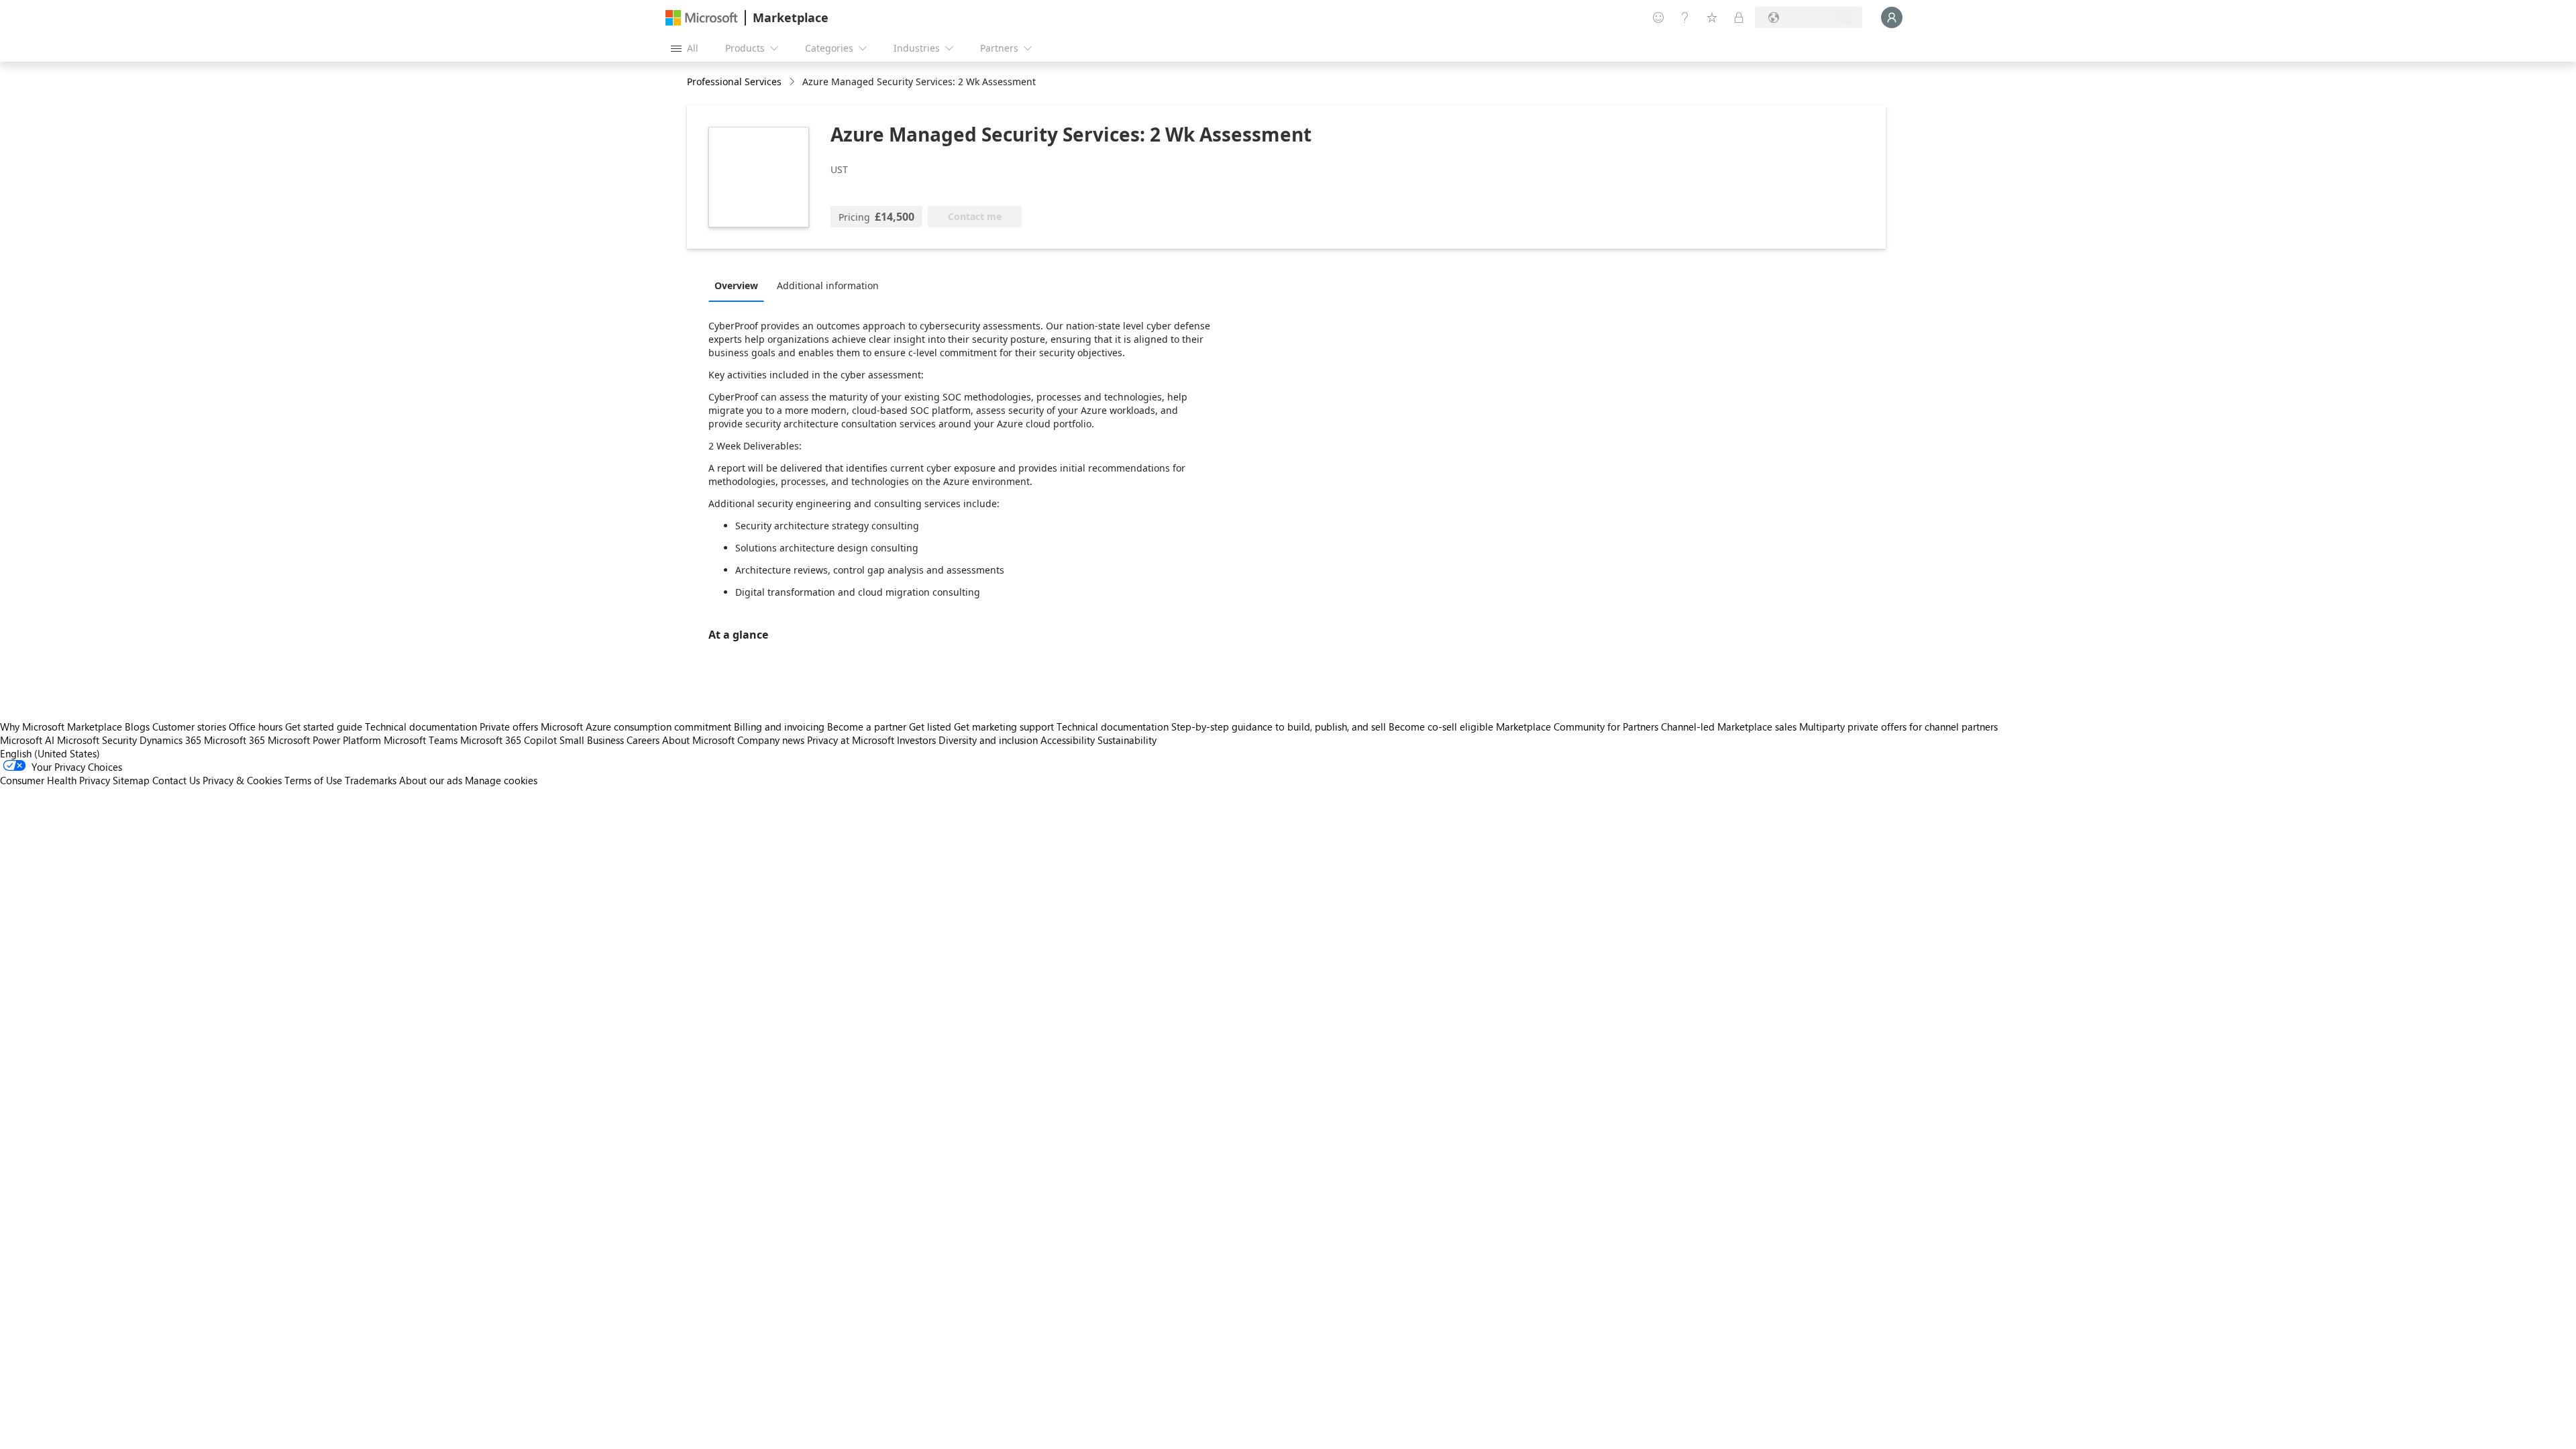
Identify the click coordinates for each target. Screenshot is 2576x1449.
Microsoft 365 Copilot (508, 740)
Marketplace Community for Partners (1577, 727)
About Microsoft (698, 740)
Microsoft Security (97, 740)
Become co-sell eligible (1441, 727)
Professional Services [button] (734, 82)
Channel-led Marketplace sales (1729, 727)
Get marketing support (1004, 727)
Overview (736, 285)
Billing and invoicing (779, 727)
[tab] (740, 285)
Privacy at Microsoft (851, 740)
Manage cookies (501, 780)
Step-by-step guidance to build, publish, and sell (1279, 727)
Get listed (930, 727)
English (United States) (50, 753)
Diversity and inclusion (988, 740)
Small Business (592, 740)
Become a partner (867, 727)
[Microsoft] (702, 18)
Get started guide (324, 727)
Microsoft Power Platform (324, 740)
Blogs (137, 727)
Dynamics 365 (170, 740)
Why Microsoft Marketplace (61, 727)
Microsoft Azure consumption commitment (637, 727)
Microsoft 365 (234, 740)
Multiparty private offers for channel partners (1898, 727)
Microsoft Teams (421, 740)
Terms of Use (313, 780)
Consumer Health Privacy (55, 780)
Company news (771, 740)
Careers (643, 740)
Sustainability (1127, 740)
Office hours (256, 727)
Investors (916, 740)
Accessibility (1068, 740)
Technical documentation (421, 727)
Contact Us (176, 780)
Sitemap (131, 780)
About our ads (431, 780)
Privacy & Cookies (242, 780)
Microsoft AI (27, 740)
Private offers (509, 727)
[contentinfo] (793, 82)
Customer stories (189, 727)
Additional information (828, 285)
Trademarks (371, 780)
